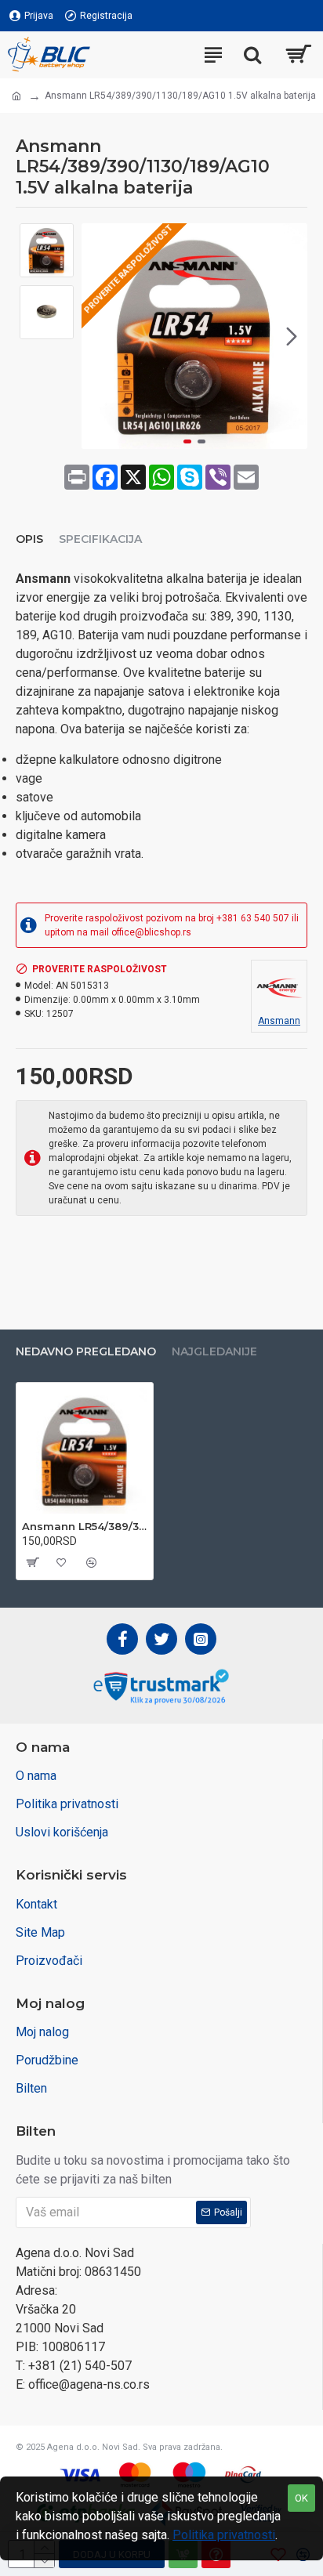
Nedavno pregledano (86, 1352)
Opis (29, 539)
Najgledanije (214, 1352)
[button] (97, 336)
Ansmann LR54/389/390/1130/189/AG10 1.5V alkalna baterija (85, 1526)
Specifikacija (100, 539)
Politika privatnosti (224, 2535)
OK (301, 2498)
